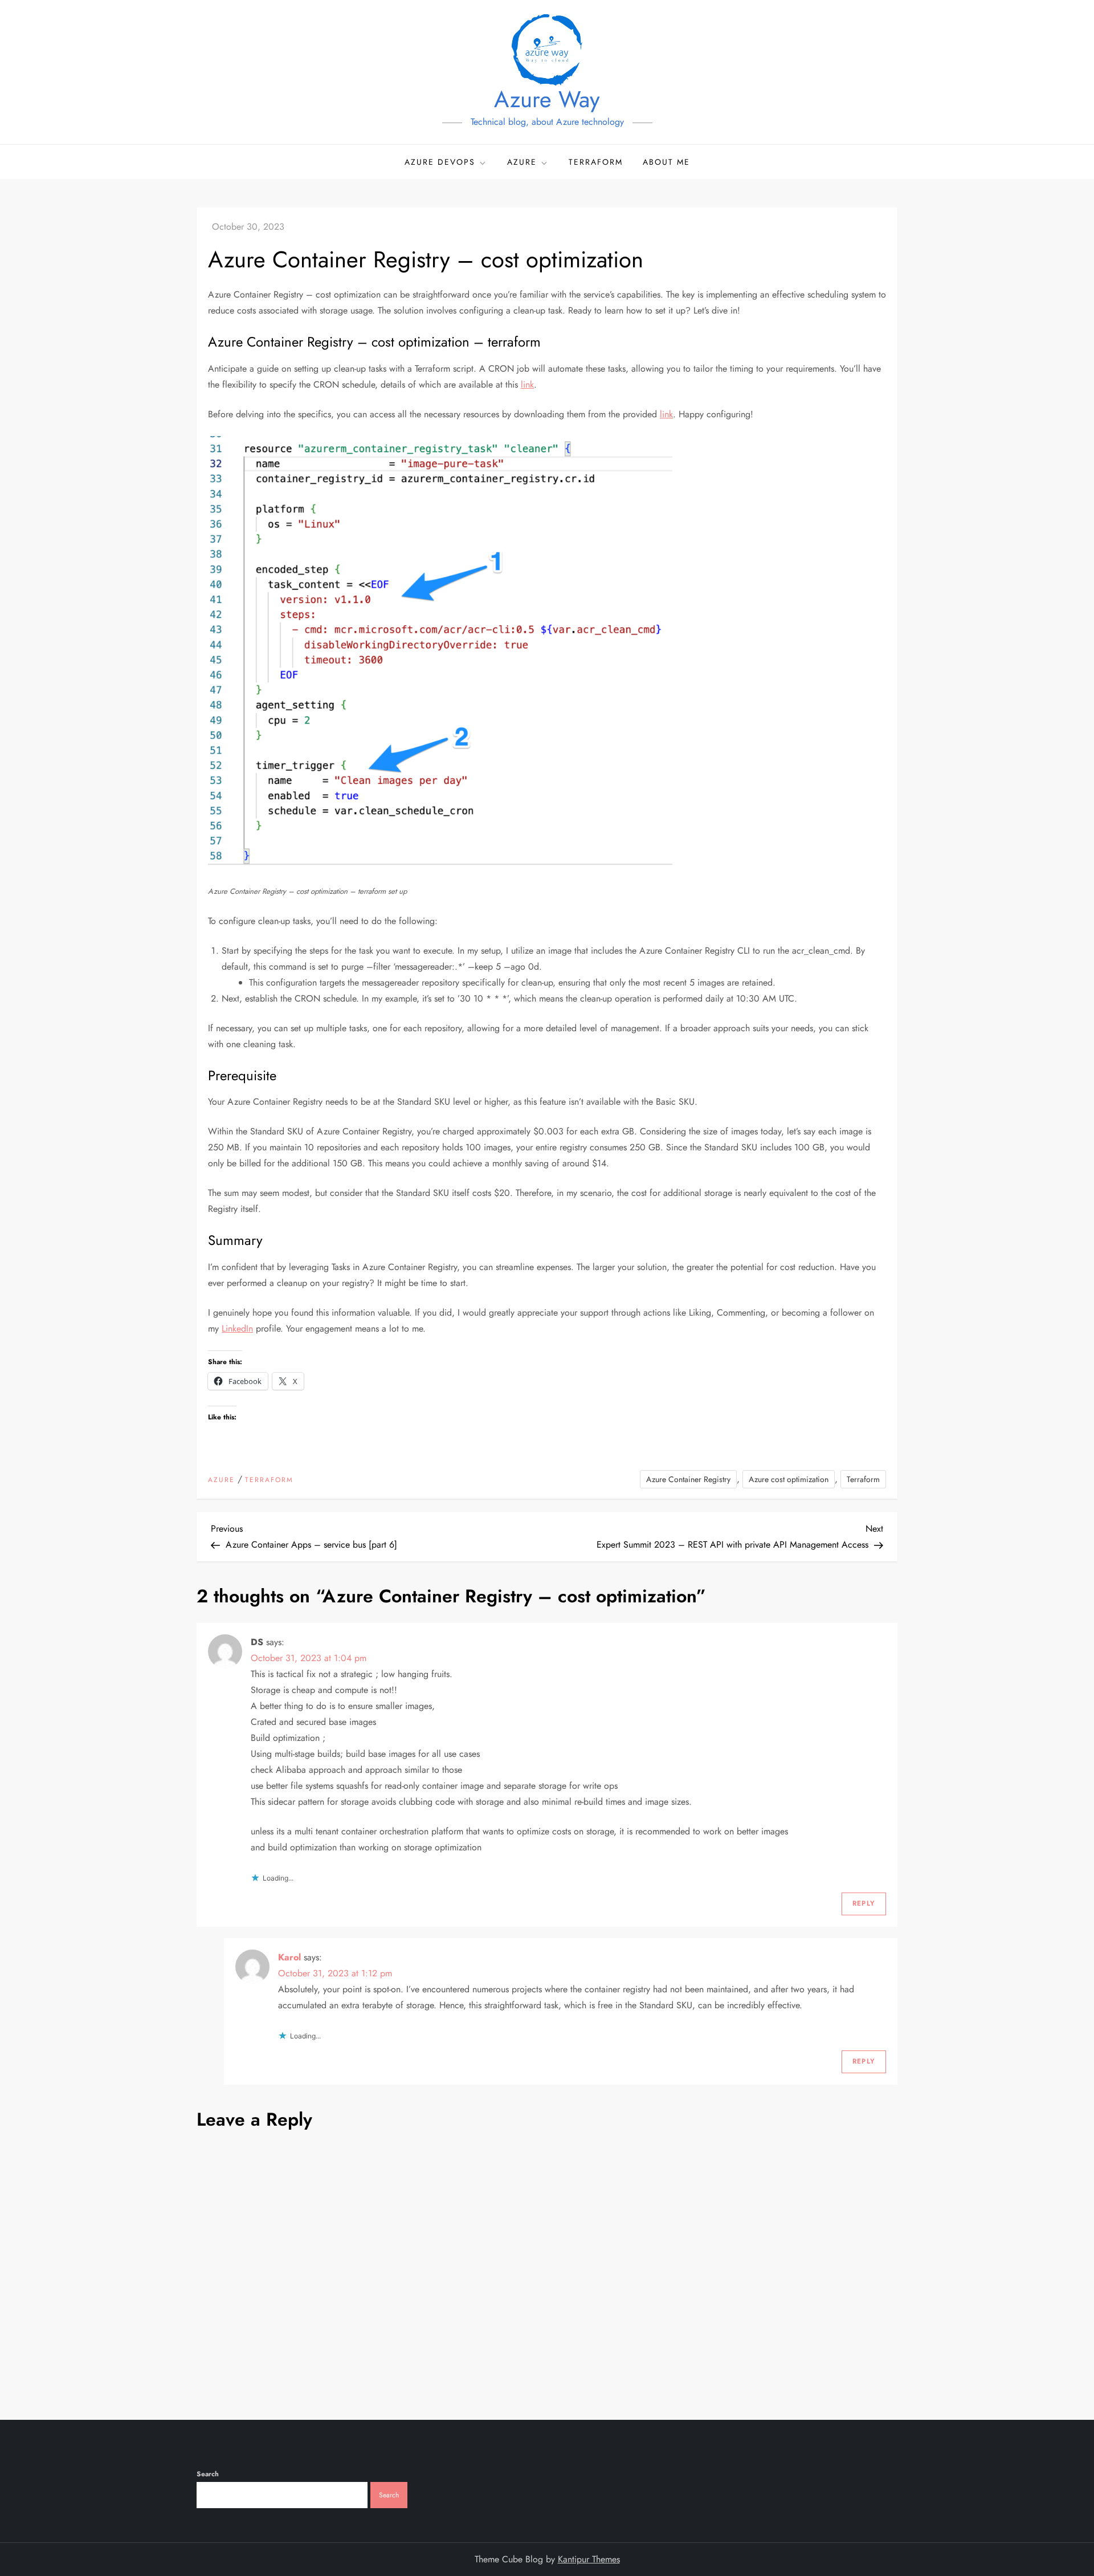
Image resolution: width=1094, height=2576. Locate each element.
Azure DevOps (440, 162)
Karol (289, 1957)
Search (208, 2474)
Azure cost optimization (789, 1479)
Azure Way (547, 99)
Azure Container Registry (688, 1479)
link (527, 384)
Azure (522, 162)
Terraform (596, 162)
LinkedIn (237, 1328)
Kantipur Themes (589, 2559)
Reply (864, 1903)
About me (666, 162)
